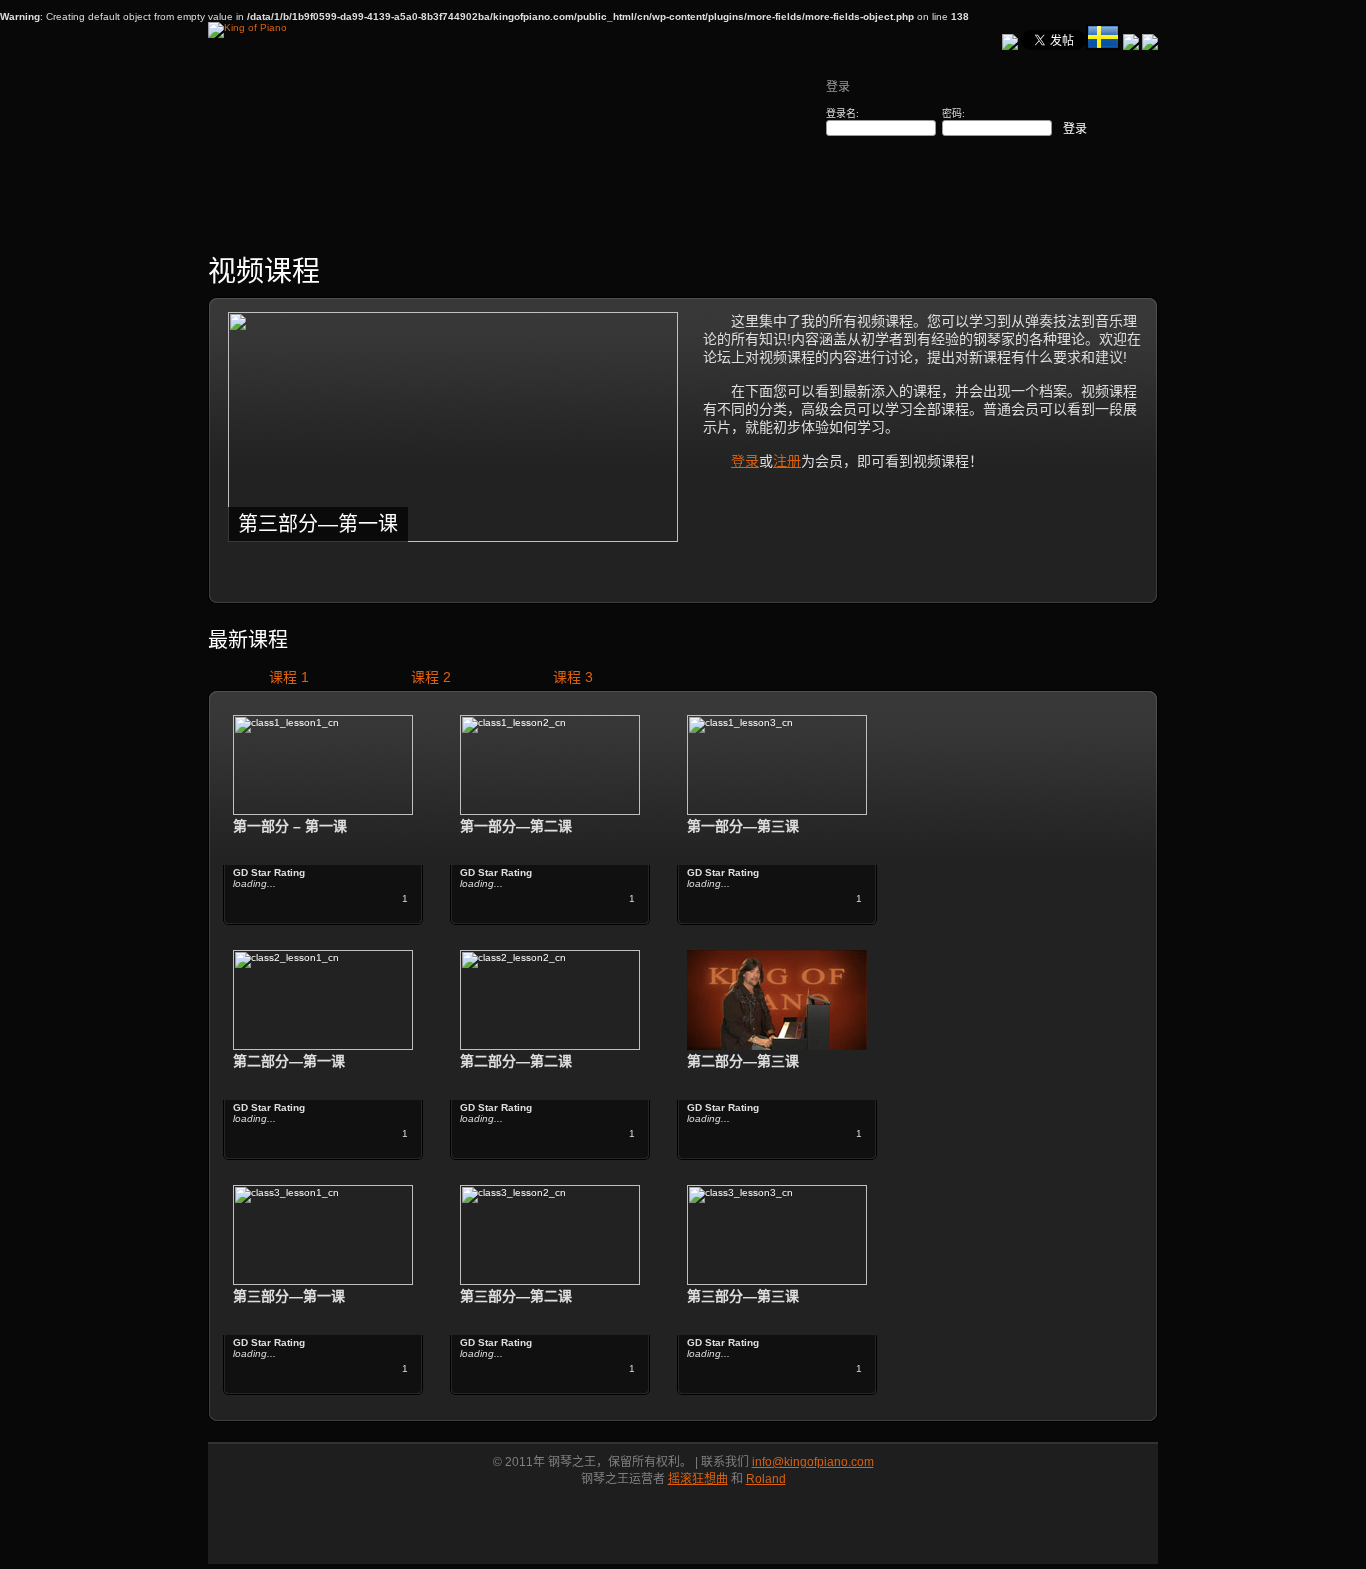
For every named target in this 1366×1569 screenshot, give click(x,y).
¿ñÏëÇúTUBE (622, 218)
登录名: (842, 113)
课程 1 (289, 677)
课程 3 (573, 677)
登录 (745, 461)
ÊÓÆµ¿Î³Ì (506, 218)
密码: (953, 113)
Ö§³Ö (1008, 218)
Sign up (851, 182)
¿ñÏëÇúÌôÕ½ (744, 218)
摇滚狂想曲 (698, 1479)
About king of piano (1093, 218)
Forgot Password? (956, 182)
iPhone (844, 218)
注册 (787, 461)
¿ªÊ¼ (241, 218)
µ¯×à (317, 218)
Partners (928, 218)
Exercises (405, 218)
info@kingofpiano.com (813, 1462)
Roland (766, 1479)
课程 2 (431, 677)
